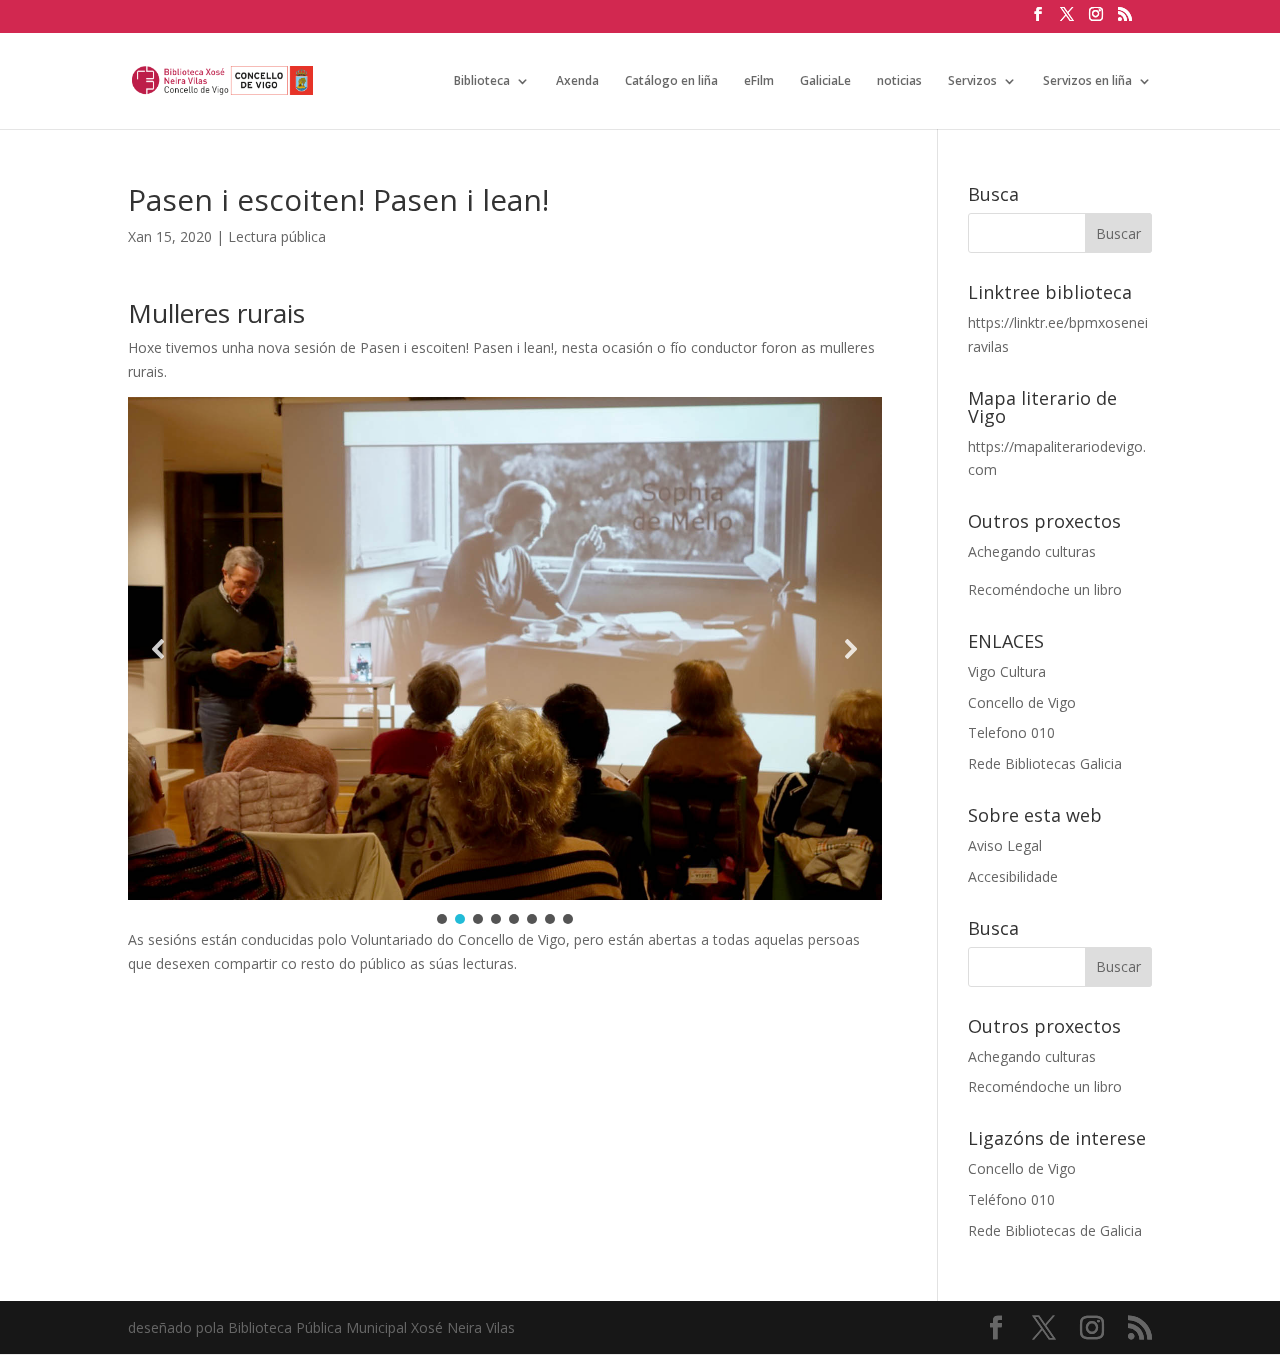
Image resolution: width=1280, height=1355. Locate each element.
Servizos (972, 81)
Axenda (577, 81)
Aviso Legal (1005, 845)
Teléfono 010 (1011, 1199)
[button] (159, 649)
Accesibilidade (1013, 876)
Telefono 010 (1011, 732)
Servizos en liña (1087, 81)
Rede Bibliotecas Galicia (1045, 763)
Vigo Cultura (1007, 671)
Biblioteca (482, 81)
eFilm (759, 81)
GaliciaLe (825, 81)
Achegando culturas (1032, 551)
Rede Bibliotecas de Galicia (1055, 1230)
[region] (505, 662)
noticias (899, 81)
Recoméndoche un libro (1045, 589)
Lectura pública (277, 236)
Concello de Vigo (1022, 702)
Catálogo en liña (671, 81)
